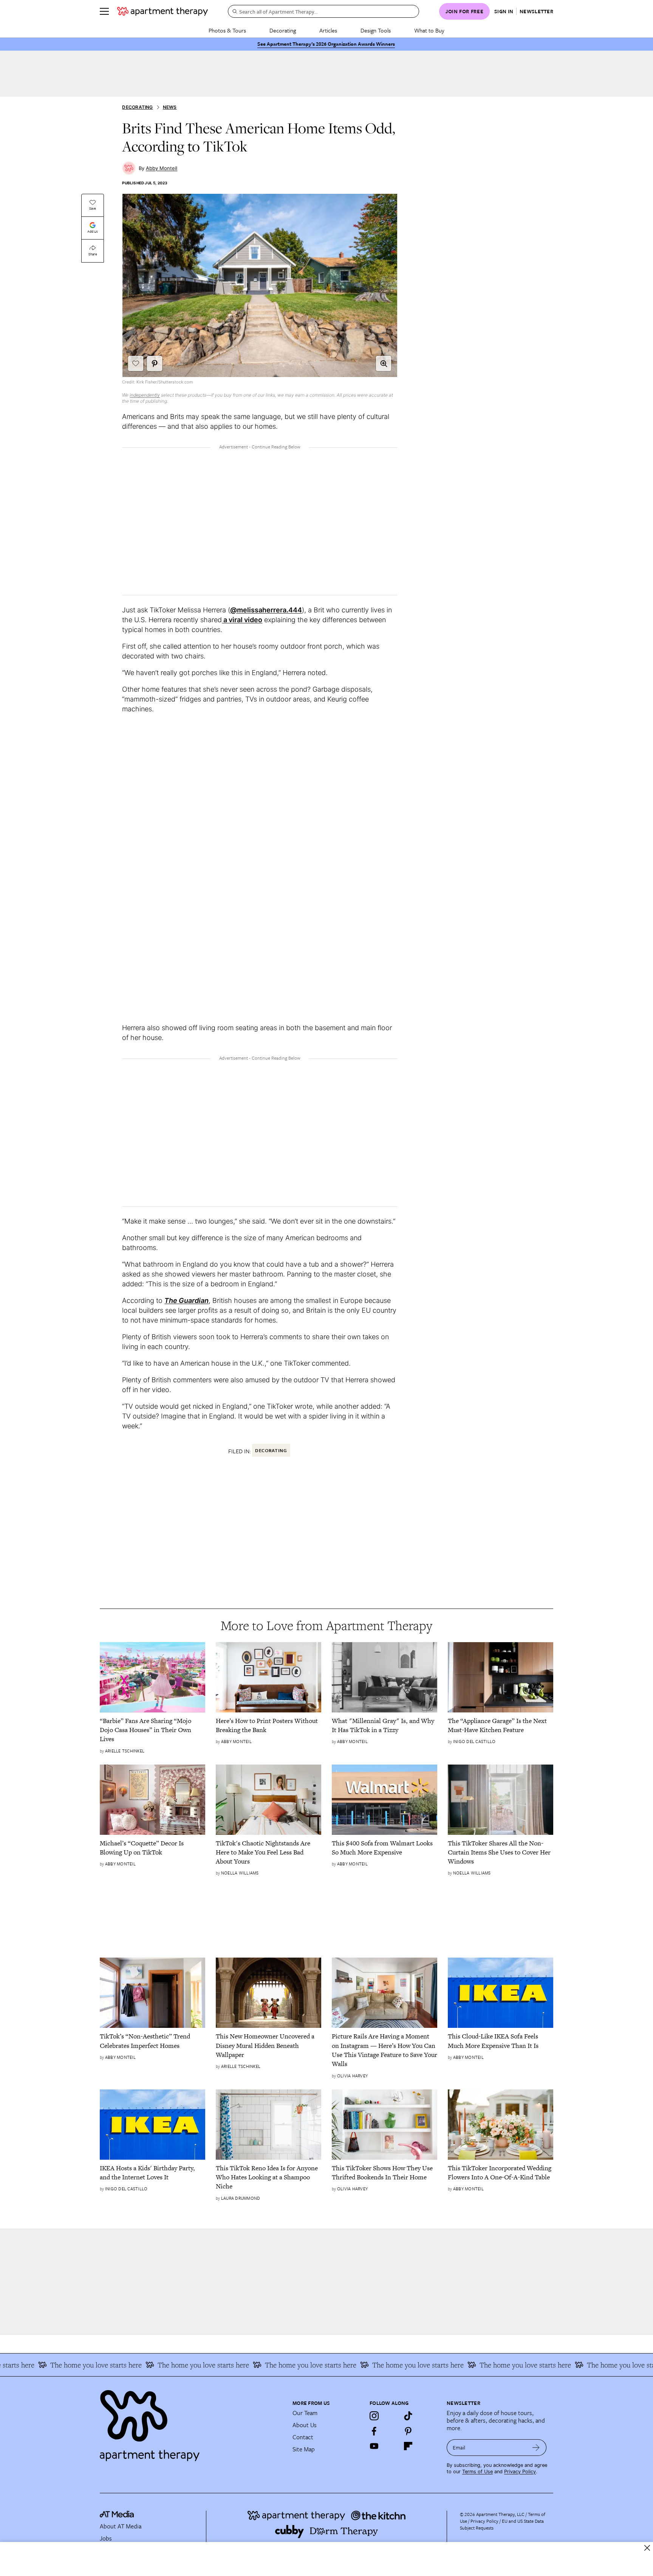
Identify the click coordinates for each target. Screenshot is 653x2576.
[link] (152, 1730)
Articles (328, 30)
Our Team (305, 2413)
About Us (305, 2425)
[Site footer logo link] (192, 2422)
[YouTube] (374, 2446)
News (170, 107)
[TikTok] (408, 2416)
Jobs (106, 2538)
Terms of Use (477, 2472)
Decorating (283, 30)
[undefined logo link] (162, 11)
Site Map (304, 2449)
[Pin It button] (155, 363)
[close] (647, 2548)
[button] (384, 363)
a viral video (242, 620)
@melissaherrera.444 (266, 610)
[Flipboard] (408, 2446)
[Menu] (104, 11)
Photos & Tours (227, 30)
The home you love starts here (147, 2365)
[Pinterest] (408, 2431)
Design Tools (376, 30)
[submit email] (536, 2448)
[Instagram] (374, 2416)
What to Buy (429, 30)
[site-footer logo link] (117, 2515)
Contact (303, 2437)
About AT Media (121, 2526)
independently (145, 395)
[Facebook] (374, 2431)
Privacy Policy (520, 2472)
